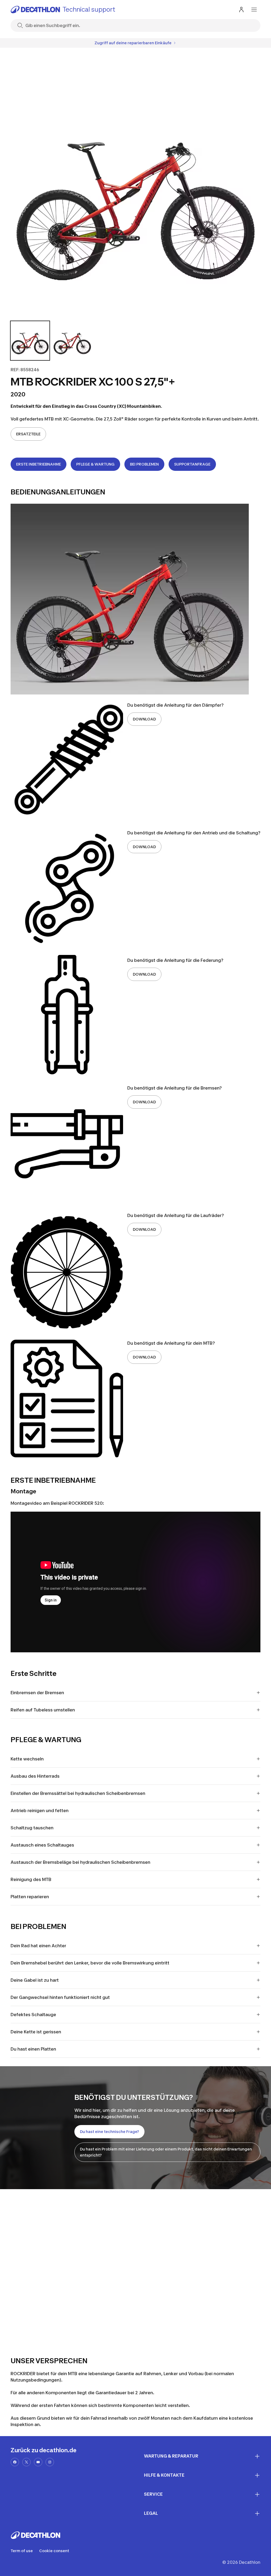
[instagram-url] (50, 2462)
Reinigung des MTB (31, 1879)
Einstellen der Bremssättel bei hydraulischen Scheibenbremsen (78, 1793)
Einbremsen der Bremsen (37, 1693)
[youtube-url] (38, 2462)
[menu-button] (254, 10)
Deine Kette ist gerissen (36, 2032)
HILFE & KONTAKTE (164, 2475)
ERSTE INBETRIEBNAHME (39, 464)
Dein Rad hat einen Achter (38, 1946)
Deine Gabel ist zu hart (35, 1980)
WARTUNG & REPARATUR (171, 2456)
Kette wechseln (27, 1759)
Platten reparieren (30, 1897)
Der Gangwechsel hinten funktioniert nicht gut (60, 1997)
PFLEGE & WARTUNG (95, 464)
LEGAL (151, 2513)
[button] (30, 341)
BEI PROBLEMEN (144, 464)
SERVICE (153, 2494)
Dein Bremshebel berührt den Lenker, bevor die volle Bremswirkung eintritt (90, 1963)
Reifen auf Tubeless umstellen (43, 1710)
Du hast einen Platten (33, 2049)
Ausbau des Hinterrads (35, 1776)
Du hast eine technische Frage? (109, 2132)
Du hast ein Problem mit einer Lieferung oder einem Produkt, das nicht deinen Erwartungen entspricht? (166, 2152)
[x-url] (26, 2462)
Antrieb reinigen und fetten (40, 1811)
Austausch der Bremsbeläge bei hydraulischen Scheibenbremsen (80, 1862)
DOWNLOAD (144, 719)
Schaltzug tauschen (32, 1828)
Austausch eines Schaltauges (42, 1845)
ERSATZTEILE (28, 434)
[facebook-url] (15, 2462)
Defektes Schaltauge (33, 2015)
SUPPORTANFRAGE (192, 464)
